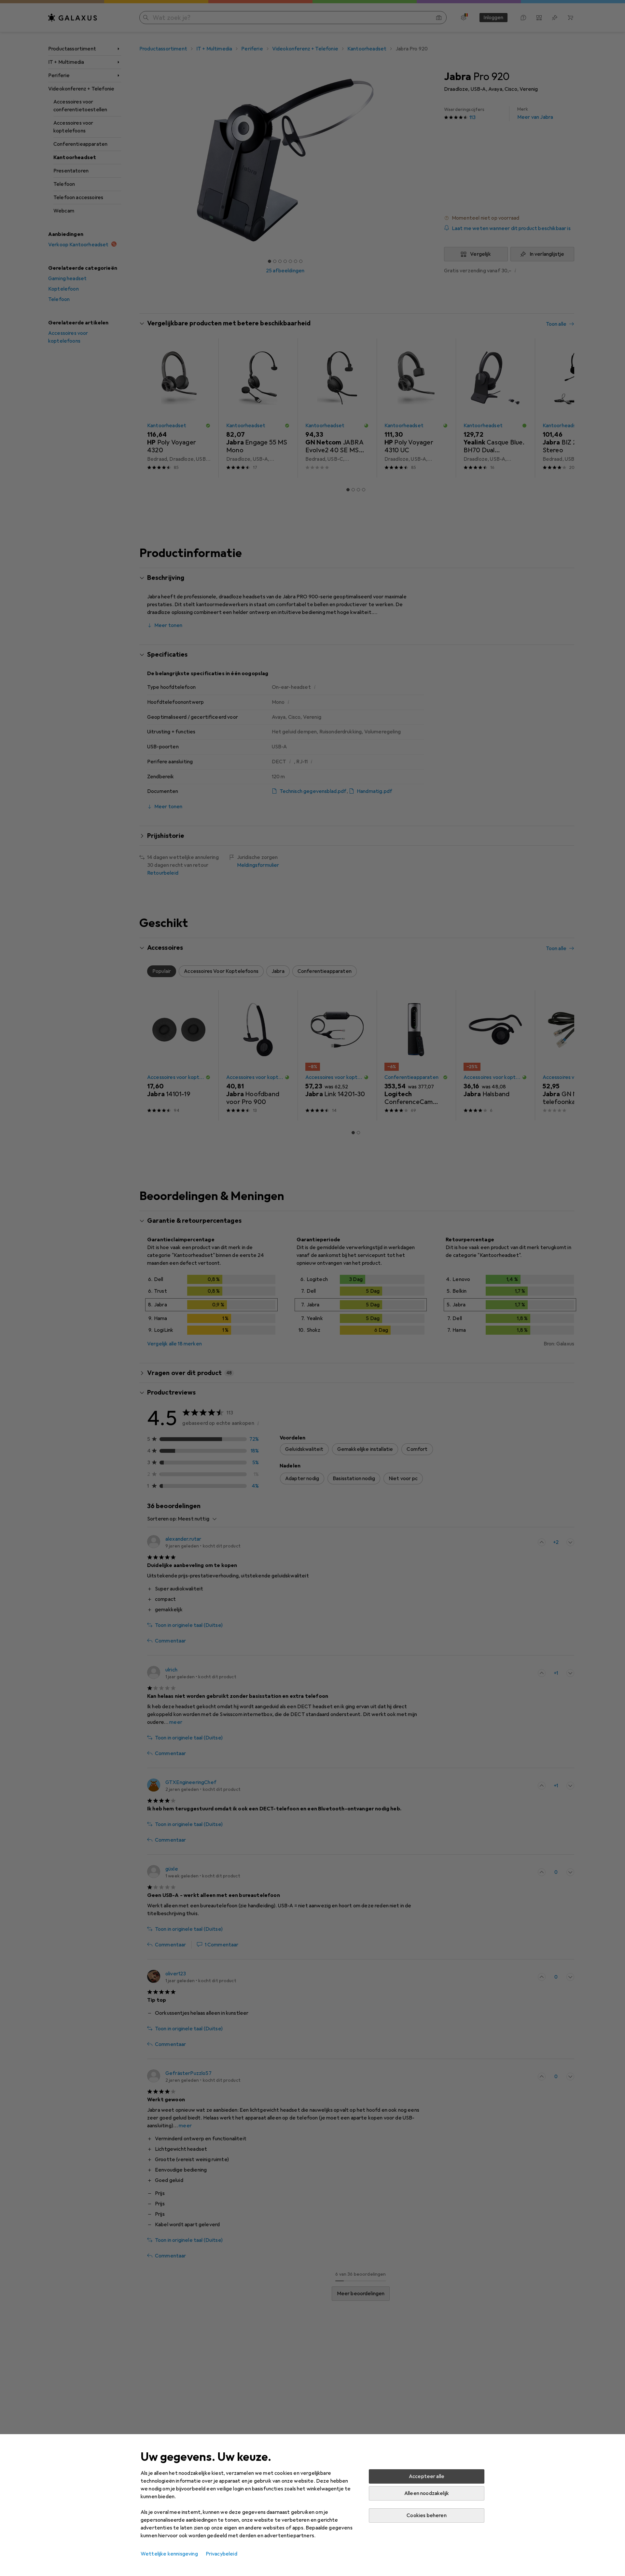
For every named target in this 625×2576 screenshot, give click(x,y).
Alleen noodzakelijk (427, 2493)
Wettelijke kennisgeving (169, 2554)
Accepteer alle (427, 2476)
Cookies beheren (426, 2515)
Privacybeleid (222, 2554)
